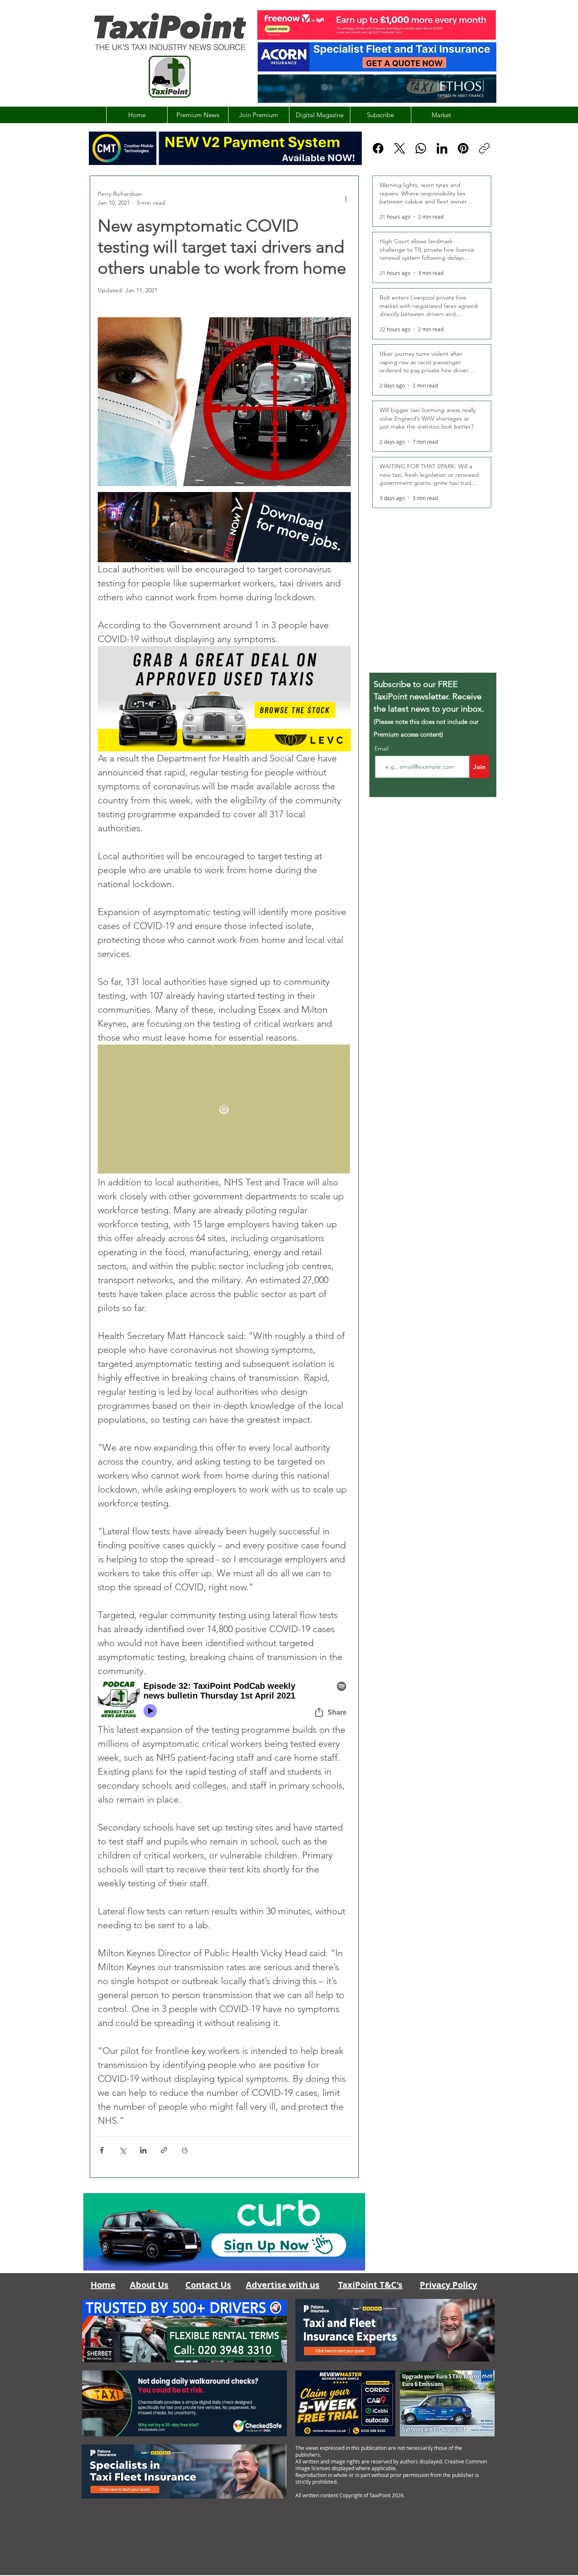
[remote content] (224, 1110)
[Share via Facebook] (102, 2150)
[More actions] (346, 198)
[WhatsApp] (421, 148)
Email (382, 748)
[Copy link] (484, 148)
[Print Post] (185, 2150)
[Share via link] (164, 2150)
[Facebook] (378, 148)
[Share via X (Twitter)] (122, 2150)
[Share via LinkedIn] (143, 2150)
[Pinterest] (463, 148)
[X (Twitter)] (400, 148)
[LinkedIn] (442, 148)
